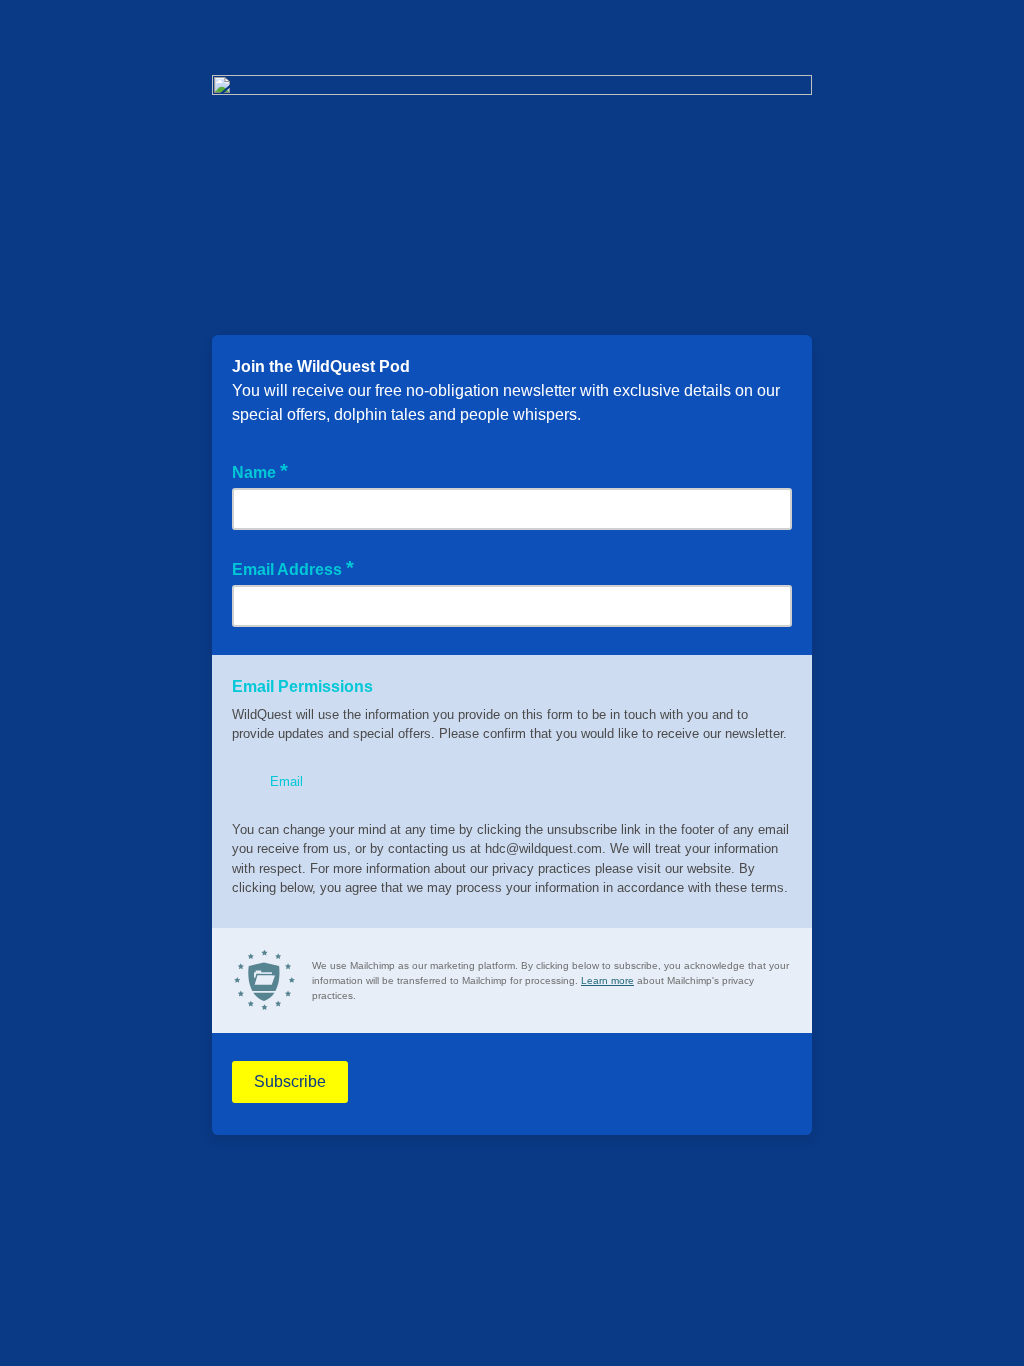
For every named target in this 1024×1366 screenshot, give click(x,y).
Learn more (607, 980)
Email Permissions (302, 686)
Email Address (293, 568)
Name (260, 471)
